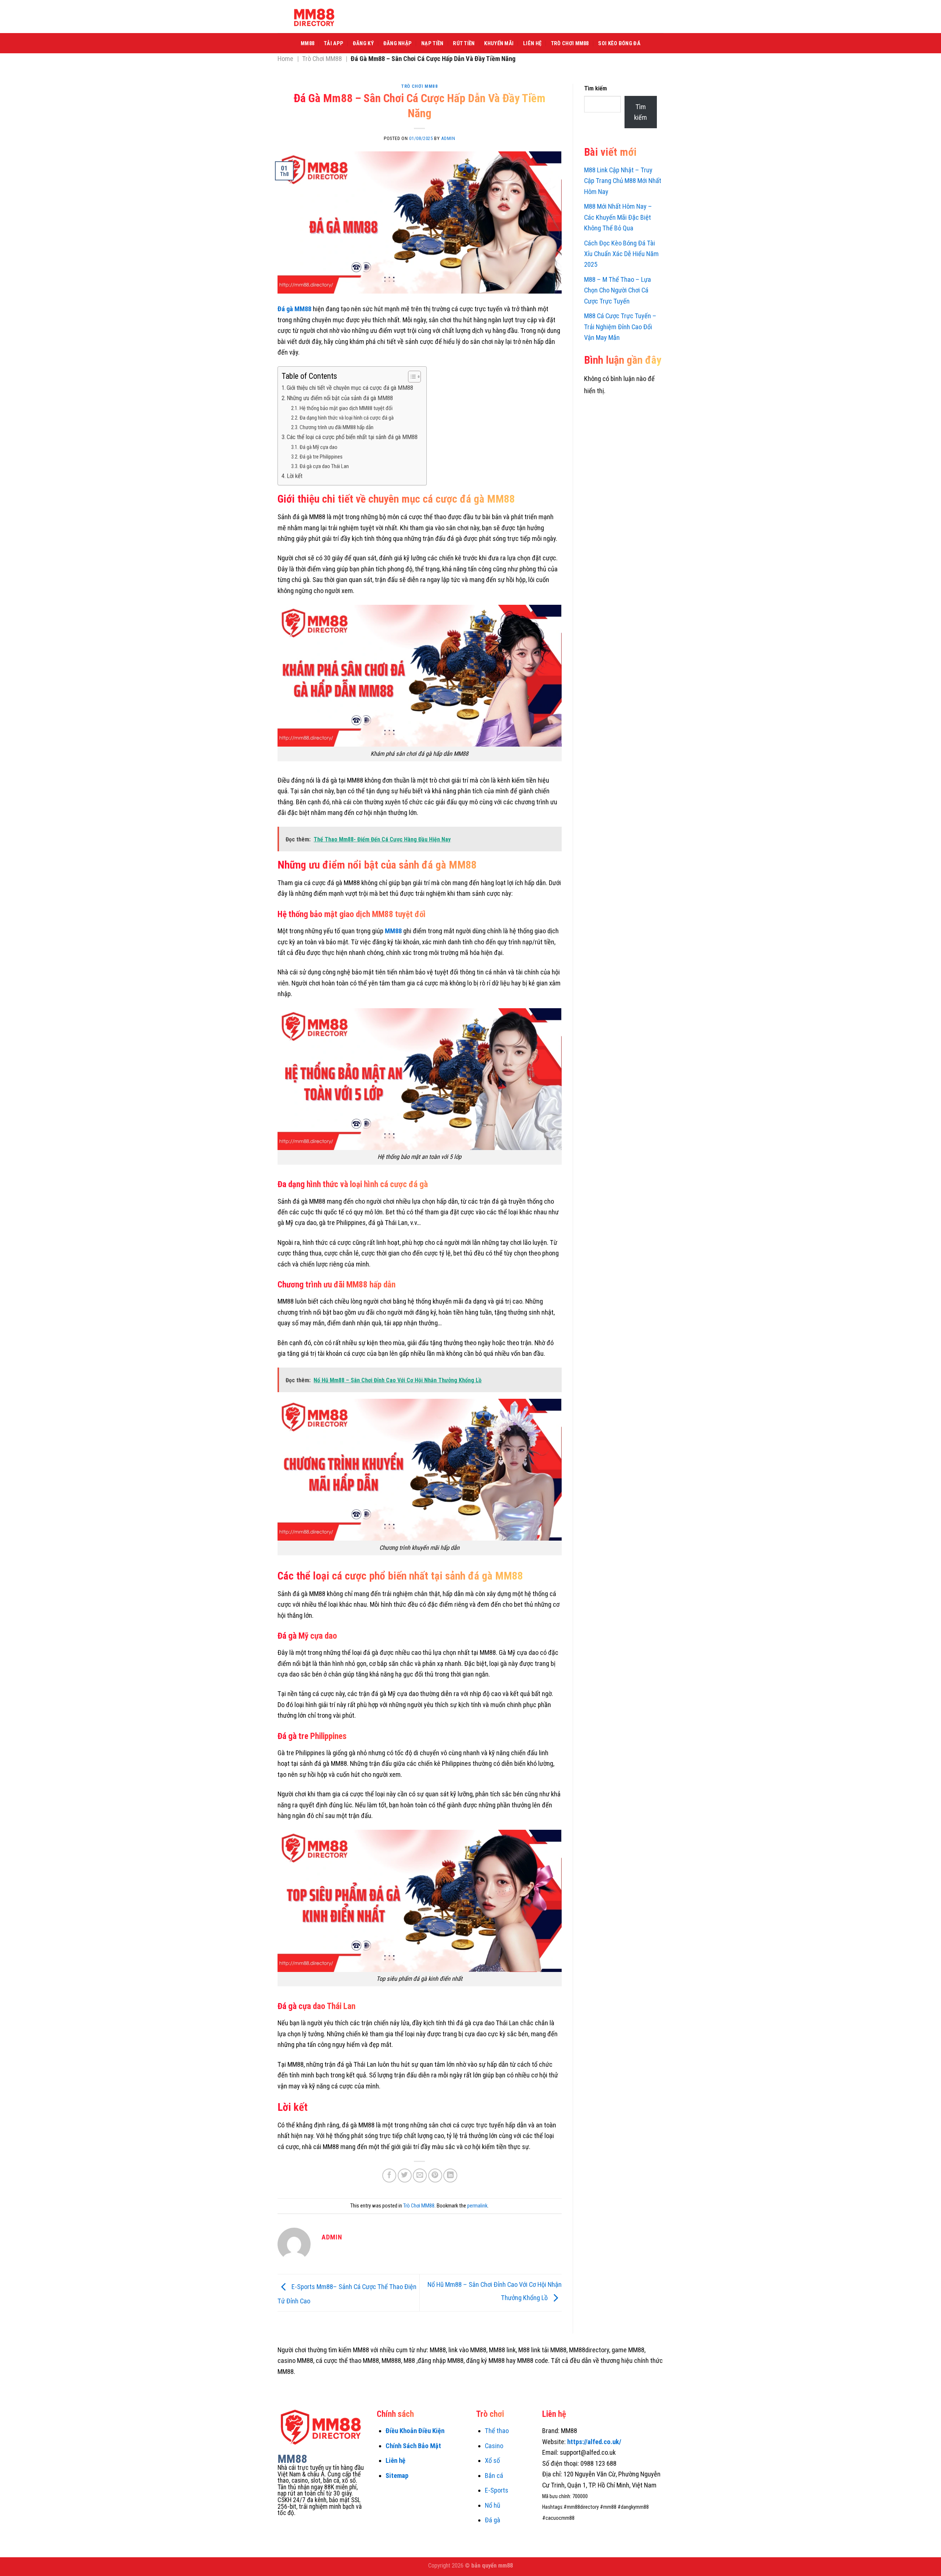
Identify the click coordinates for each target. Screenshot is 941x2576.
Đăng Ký (363, 43)
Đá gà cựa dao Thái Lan (324, 466)
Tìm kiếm (595, 88)
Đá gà (493, 2520)
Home (285, 59)
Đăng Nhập (398, 43)
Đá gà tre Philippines (322, 457)
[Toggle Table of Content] (411, 377)
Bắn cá (494, 2476)
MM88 (307, 43)
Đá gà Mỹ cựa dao (319, 447)
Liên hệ (396, 2460)
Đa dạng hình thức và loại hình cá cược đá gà (347, 418)
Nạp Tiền (432, 43)
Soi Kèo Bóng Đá (619, 43)
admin (448, 138)
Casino (494, 2446)
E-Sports (497, 2490)
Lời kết (295, 476)
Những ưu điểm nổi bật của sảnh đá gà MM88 (340, 398)
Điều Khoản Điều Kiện (415, 2431)
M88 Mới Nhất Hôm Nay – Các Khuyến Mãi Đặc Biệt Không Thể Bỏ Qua (618, 217)
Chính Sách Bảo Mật (413, 2446)
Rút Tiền (464, 43)
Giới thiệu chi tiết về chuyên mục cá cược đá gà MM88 (350, 388)
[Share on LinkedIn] (450, 2176)
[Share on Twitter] (405, 2176)
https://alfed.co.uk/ (594, 2442)
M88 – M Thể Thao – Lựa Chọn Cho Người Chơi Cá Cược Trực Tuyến (618, 290)
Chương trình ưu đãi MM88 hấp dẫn (337, 427)
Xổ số (492, 2460)
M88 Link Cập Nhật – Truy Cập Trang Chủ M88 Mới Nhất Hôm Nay (623, 181)
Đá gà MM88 (294, 309)
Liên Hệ (532, 43)
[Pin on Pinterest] (435, 2176)
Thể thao (497, 2431)
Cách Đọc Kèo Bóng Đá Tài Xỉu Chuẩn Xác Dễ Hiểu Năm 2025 (621, 254)
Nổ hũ (493, 2505)
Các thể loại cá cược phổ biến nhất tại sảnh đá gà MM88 (353, 437)
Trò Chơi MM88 (570, 43)
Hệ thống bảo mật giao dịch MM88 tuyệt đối (346, 408)
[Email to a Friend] (420, 2176)
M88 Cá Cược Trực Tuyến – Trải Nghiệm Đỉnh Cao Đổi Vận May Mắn (620, 327)
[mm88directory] (314, 17)
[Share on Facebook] (389, 2176)
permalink (477, 2206)
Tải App (334, 43)
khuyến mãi (499, 43)
